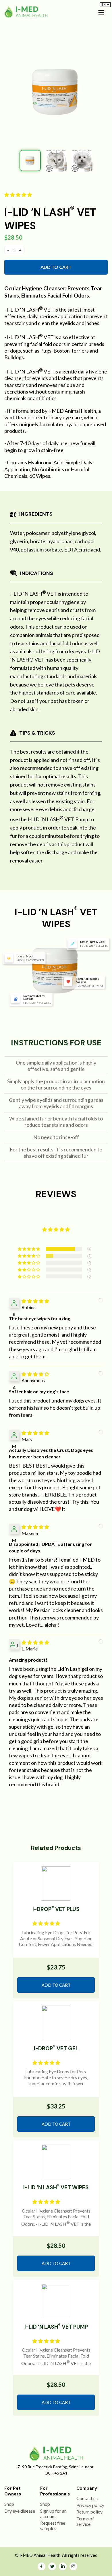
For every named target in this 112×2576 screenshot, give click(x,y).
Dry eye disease (20, 2511)
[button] (19, 194)
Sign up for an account (53, 2514)
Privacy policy (90, 2505)
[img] (35, 1301)
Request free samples (53, 2526)
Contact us (87, 2498)
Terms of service (85, 2521)
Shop (9, 2504)
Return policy (89, 2512)
